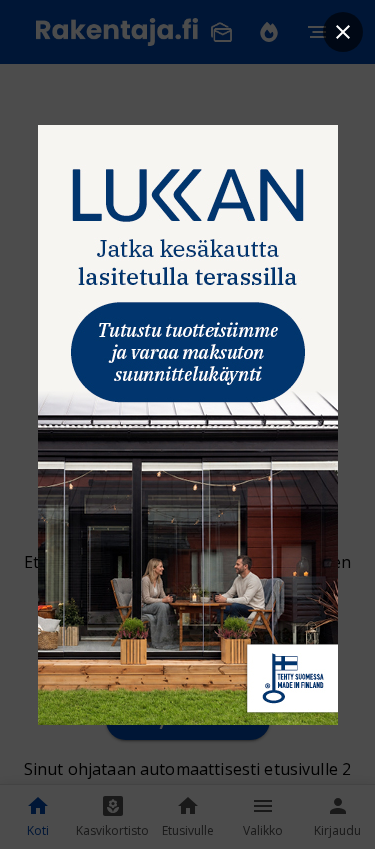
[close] (343, 32)
